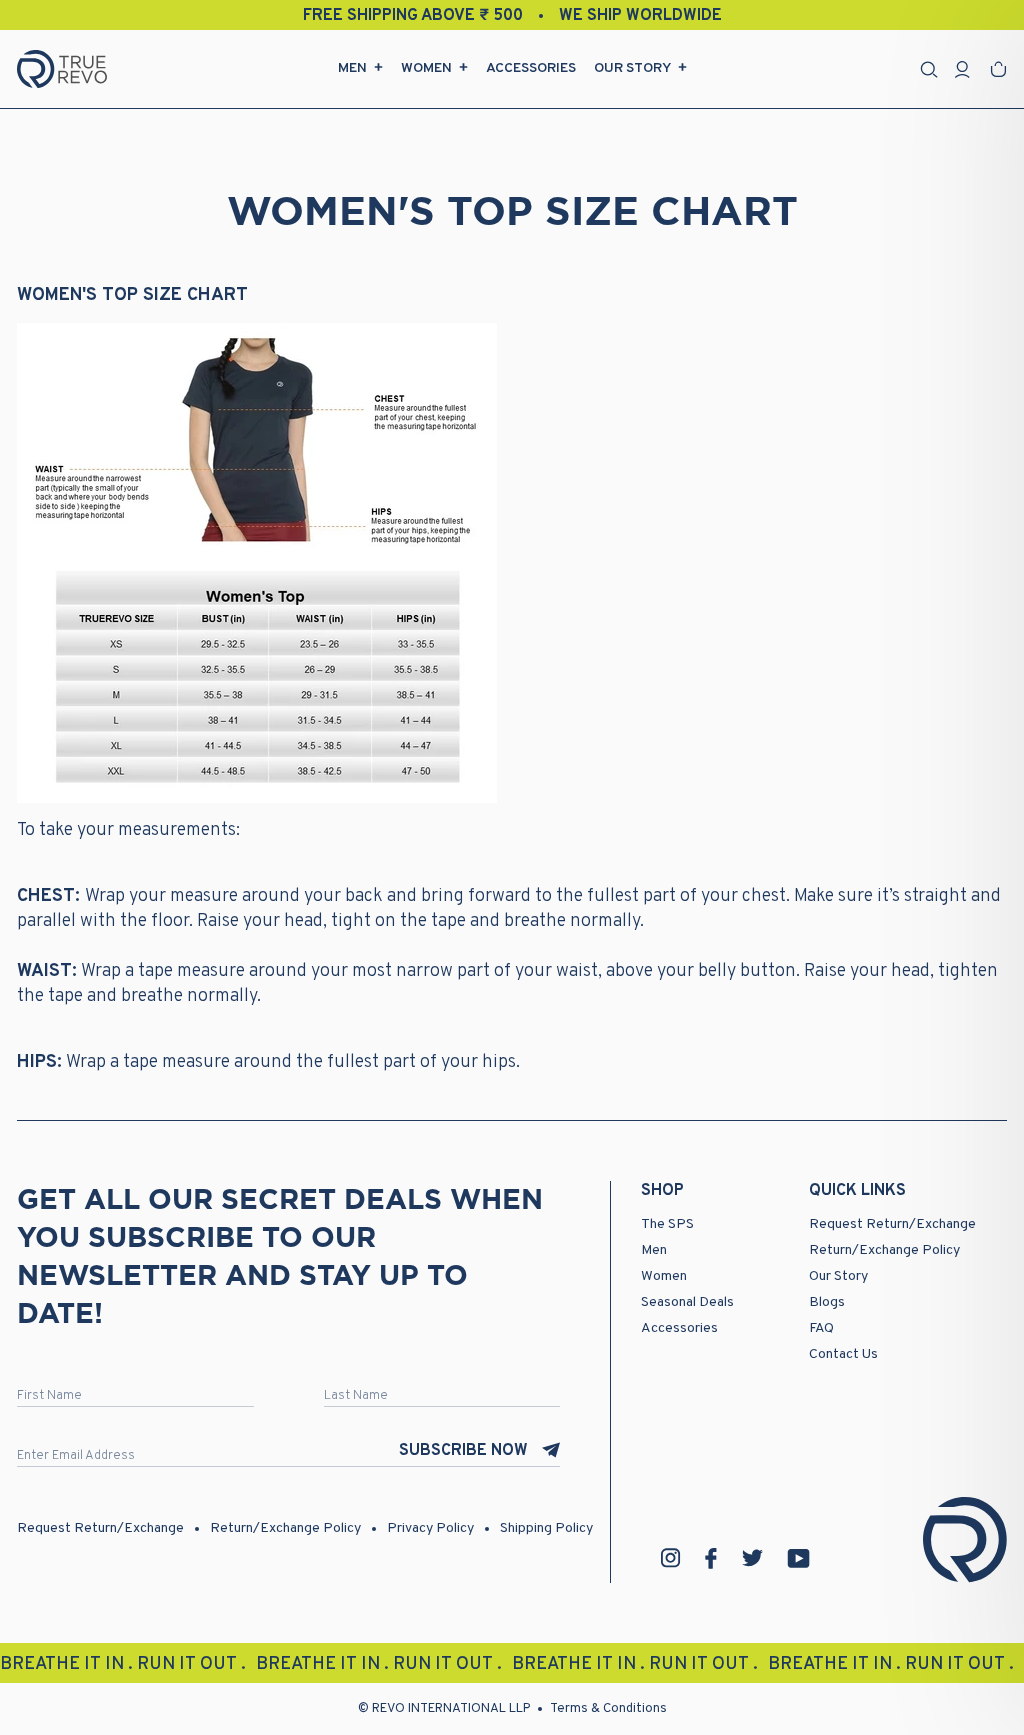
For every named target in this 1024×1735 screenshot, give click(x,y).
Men (352, 68)
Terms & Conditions (608, 1709)
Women (426, 68)
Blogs (827, 1302)
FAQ (821, 1328)
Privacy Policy (430, 1528)
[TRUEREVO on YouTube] (799, 1558)
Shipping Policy (546, 1528)
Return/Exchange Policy (884, 1250)
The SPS (667, 1224)
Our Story (632, 68)
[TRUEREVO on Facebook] (711, 1558)
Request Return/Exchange (892, 1224)
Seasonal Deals (687, 1302)
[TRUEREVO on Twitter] (752, 1558)
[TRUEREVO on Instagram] (671, 1558)
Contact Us (843, 1354)
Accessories (531, 68)
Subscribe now (463, 1451)
